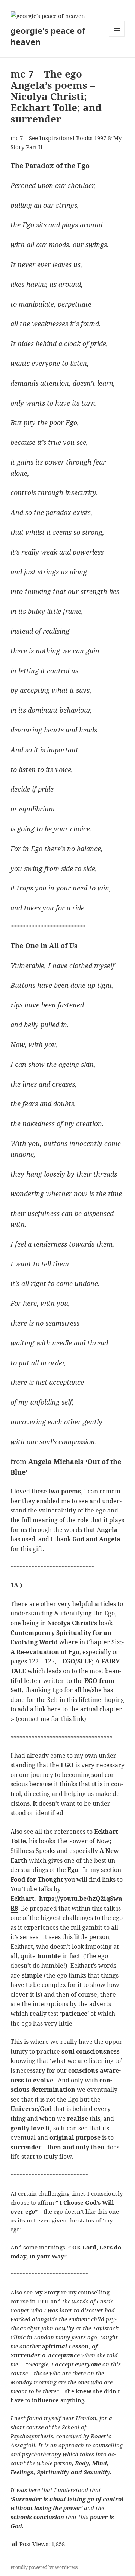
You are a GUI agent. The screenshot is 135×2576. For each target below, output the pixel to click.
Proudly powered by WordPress (44, 2567)
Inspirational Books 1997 (73, 138)
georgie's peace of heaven (48, 36)
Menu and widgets (117, 37)
